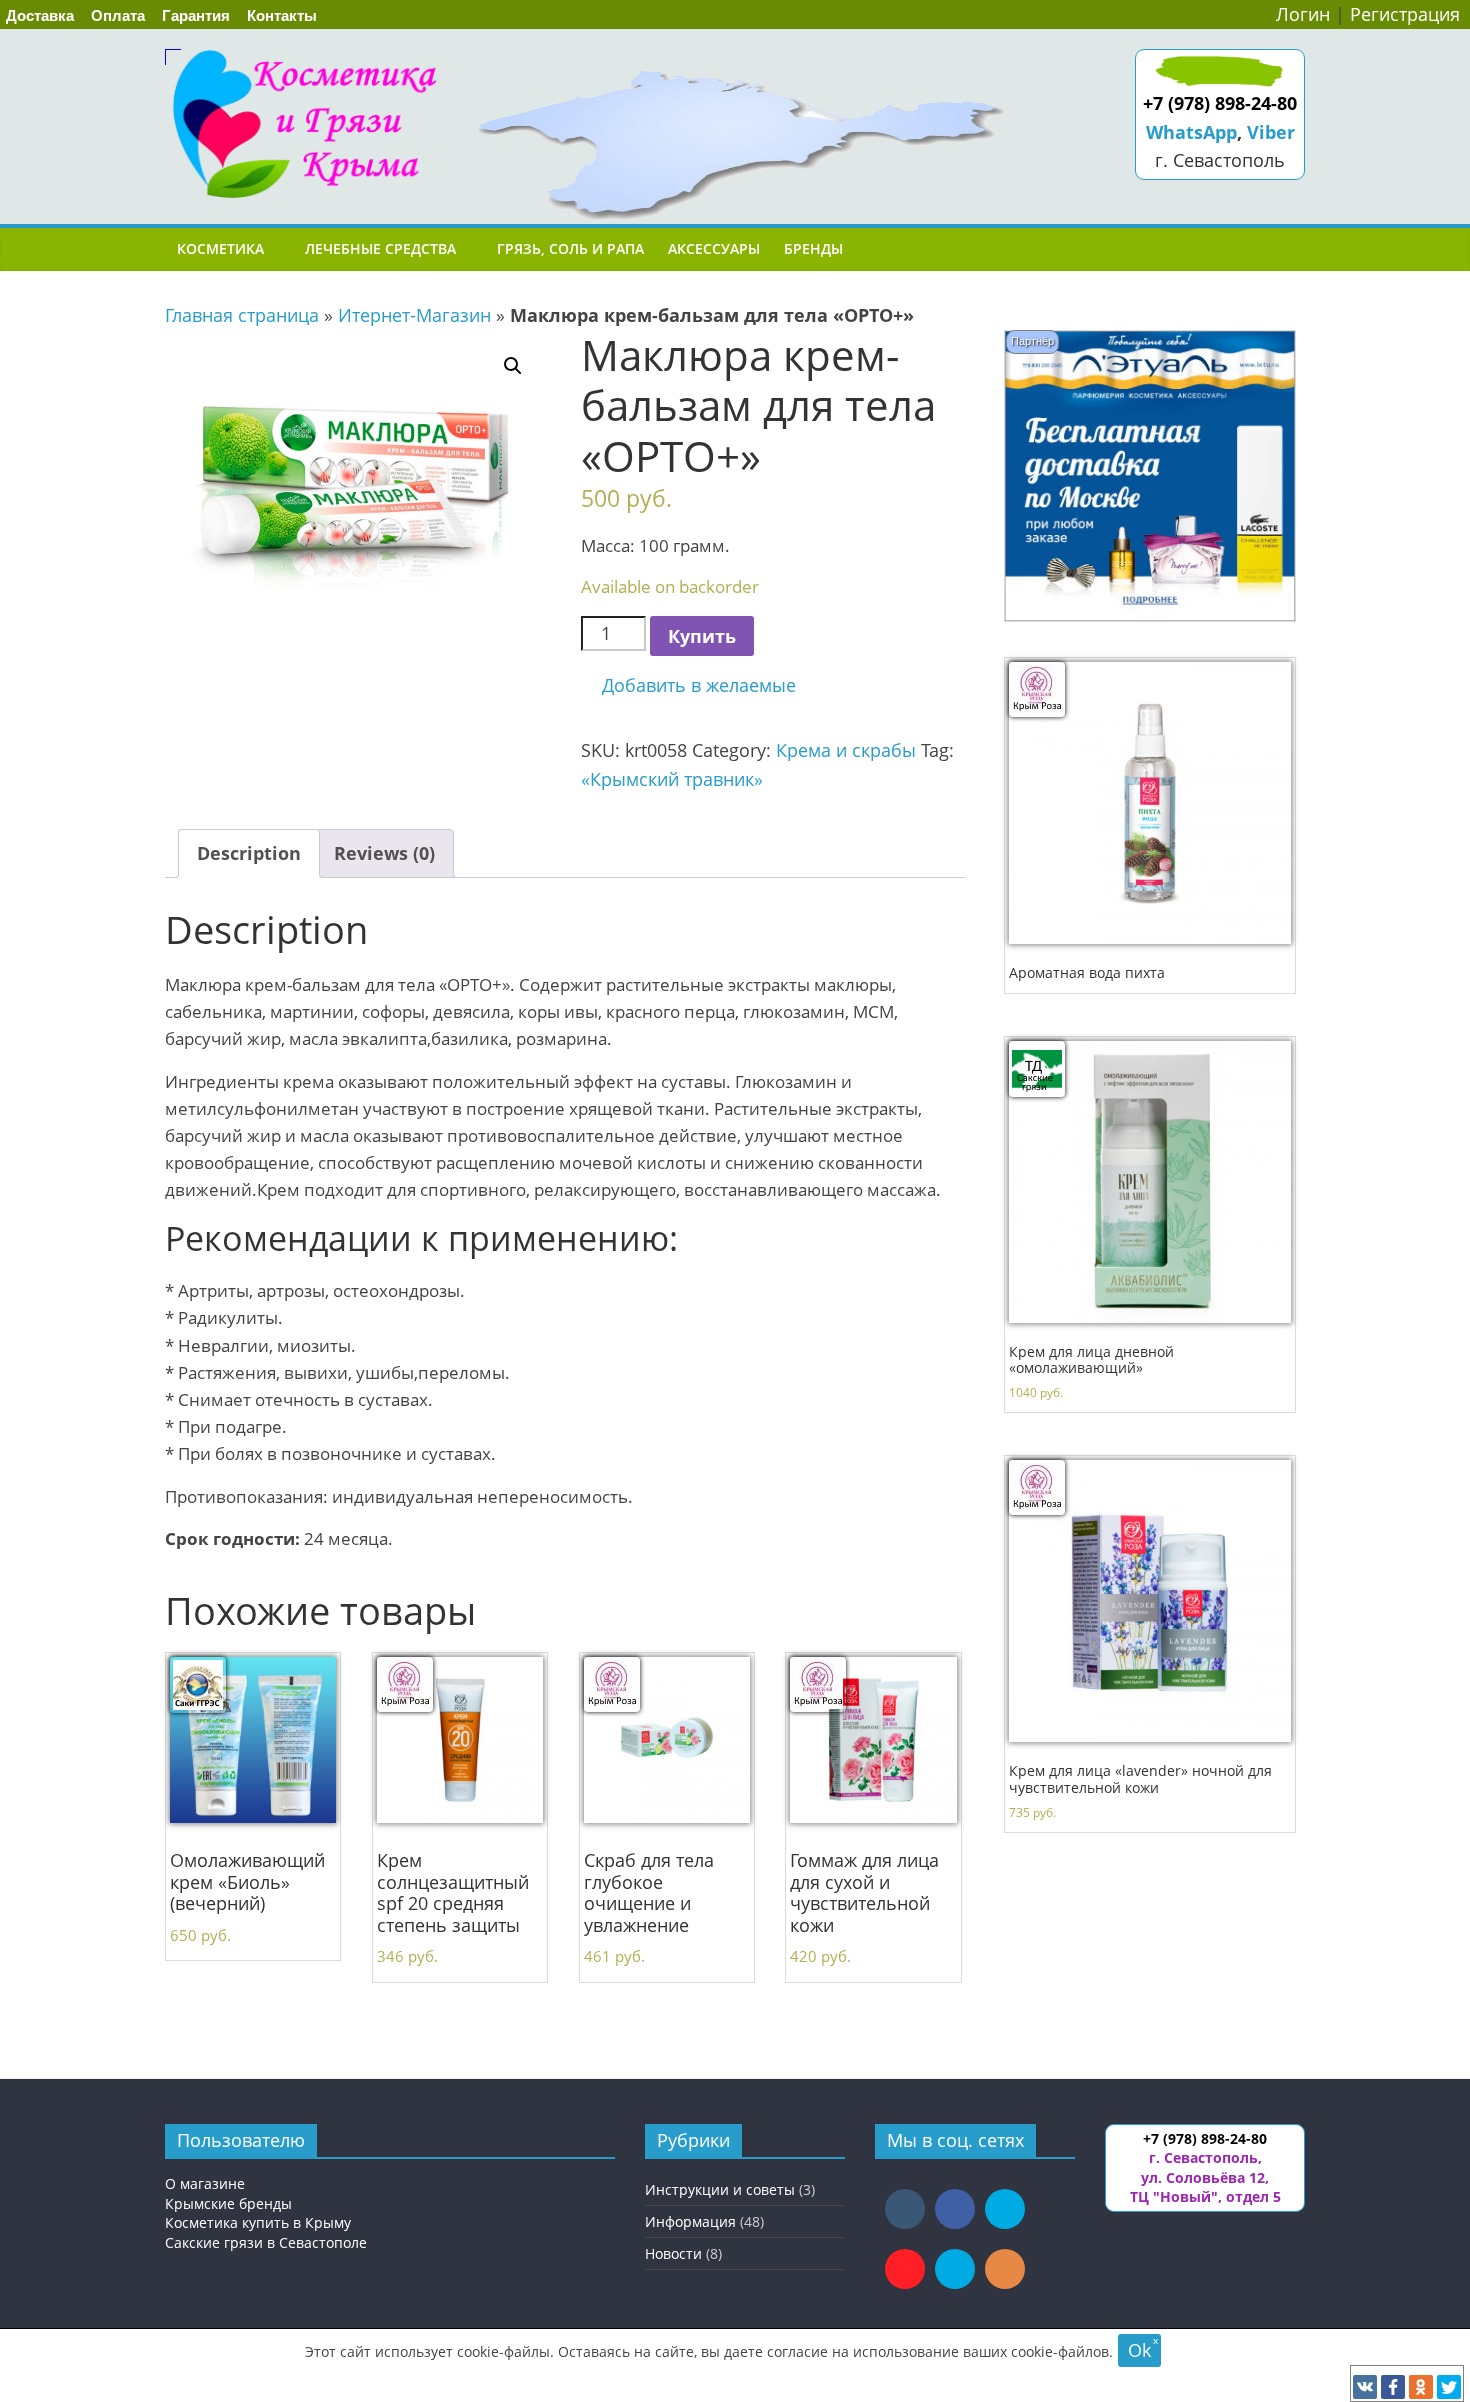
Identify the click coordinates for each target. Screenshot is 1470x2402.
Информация (690, 2221)
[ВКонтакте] (1365, 2387)
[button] (688, 685)
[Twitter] (1449, 2387)
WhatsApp (1191, 132)
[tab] (249, 853)
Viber (1271, 132)
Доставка (40, 15)
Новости (673, 2253)
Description (249, 853)
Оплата (118, 15)
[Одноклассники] (1421, 2387)
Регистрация (1405, 14)
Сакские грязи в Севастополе (266, 2242)
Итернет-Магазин (414, 315)
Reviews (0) (384, 853)
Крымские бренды (228, 2203)
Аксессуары (714, 248)
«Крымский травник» (672, 779)
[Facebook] (1393, 2387)
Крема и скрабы (846, 750)
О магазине (205, 2183)
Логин (1303, 14)
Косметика (220, 248)
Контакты (282, 15)
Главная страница (242, 315)
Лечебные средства (380, 248)
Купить (702, 636)
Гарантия (196, 15)
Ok (1139, 2350)
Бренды (813, 248)
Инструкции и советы (720, 2189)
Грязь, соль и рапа (570, 248)
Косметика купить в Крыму (258, 2222)
